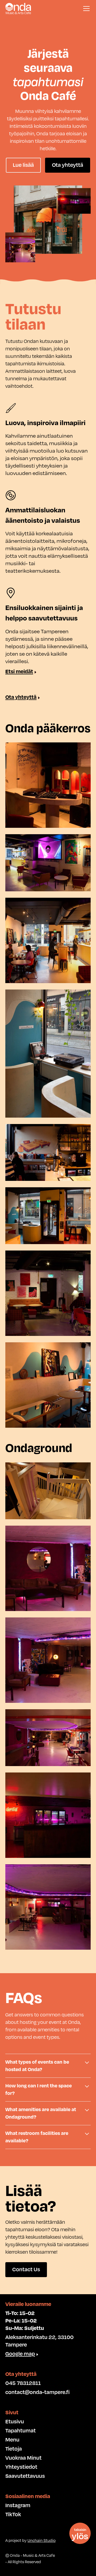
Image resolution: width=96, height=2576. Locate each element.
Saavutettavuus (25, 2476)
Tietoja (14, 2449)
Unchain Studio (41, 2541)
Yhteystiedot (21, 2467)
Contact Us (26, 2270)
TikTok (13, 2515)
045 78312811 (23, 2383)
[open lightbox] (48, 785)
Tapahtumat (21, 2431)
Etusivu (15, 2422)
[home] (18, 8)
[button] (85, 9)
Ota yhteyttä (68, 165)
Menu (12, 2440)
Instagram (18, 2506)
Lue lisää (23, 165)
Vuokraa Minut (23, 2458)
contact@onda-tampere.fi (37, 2392)
